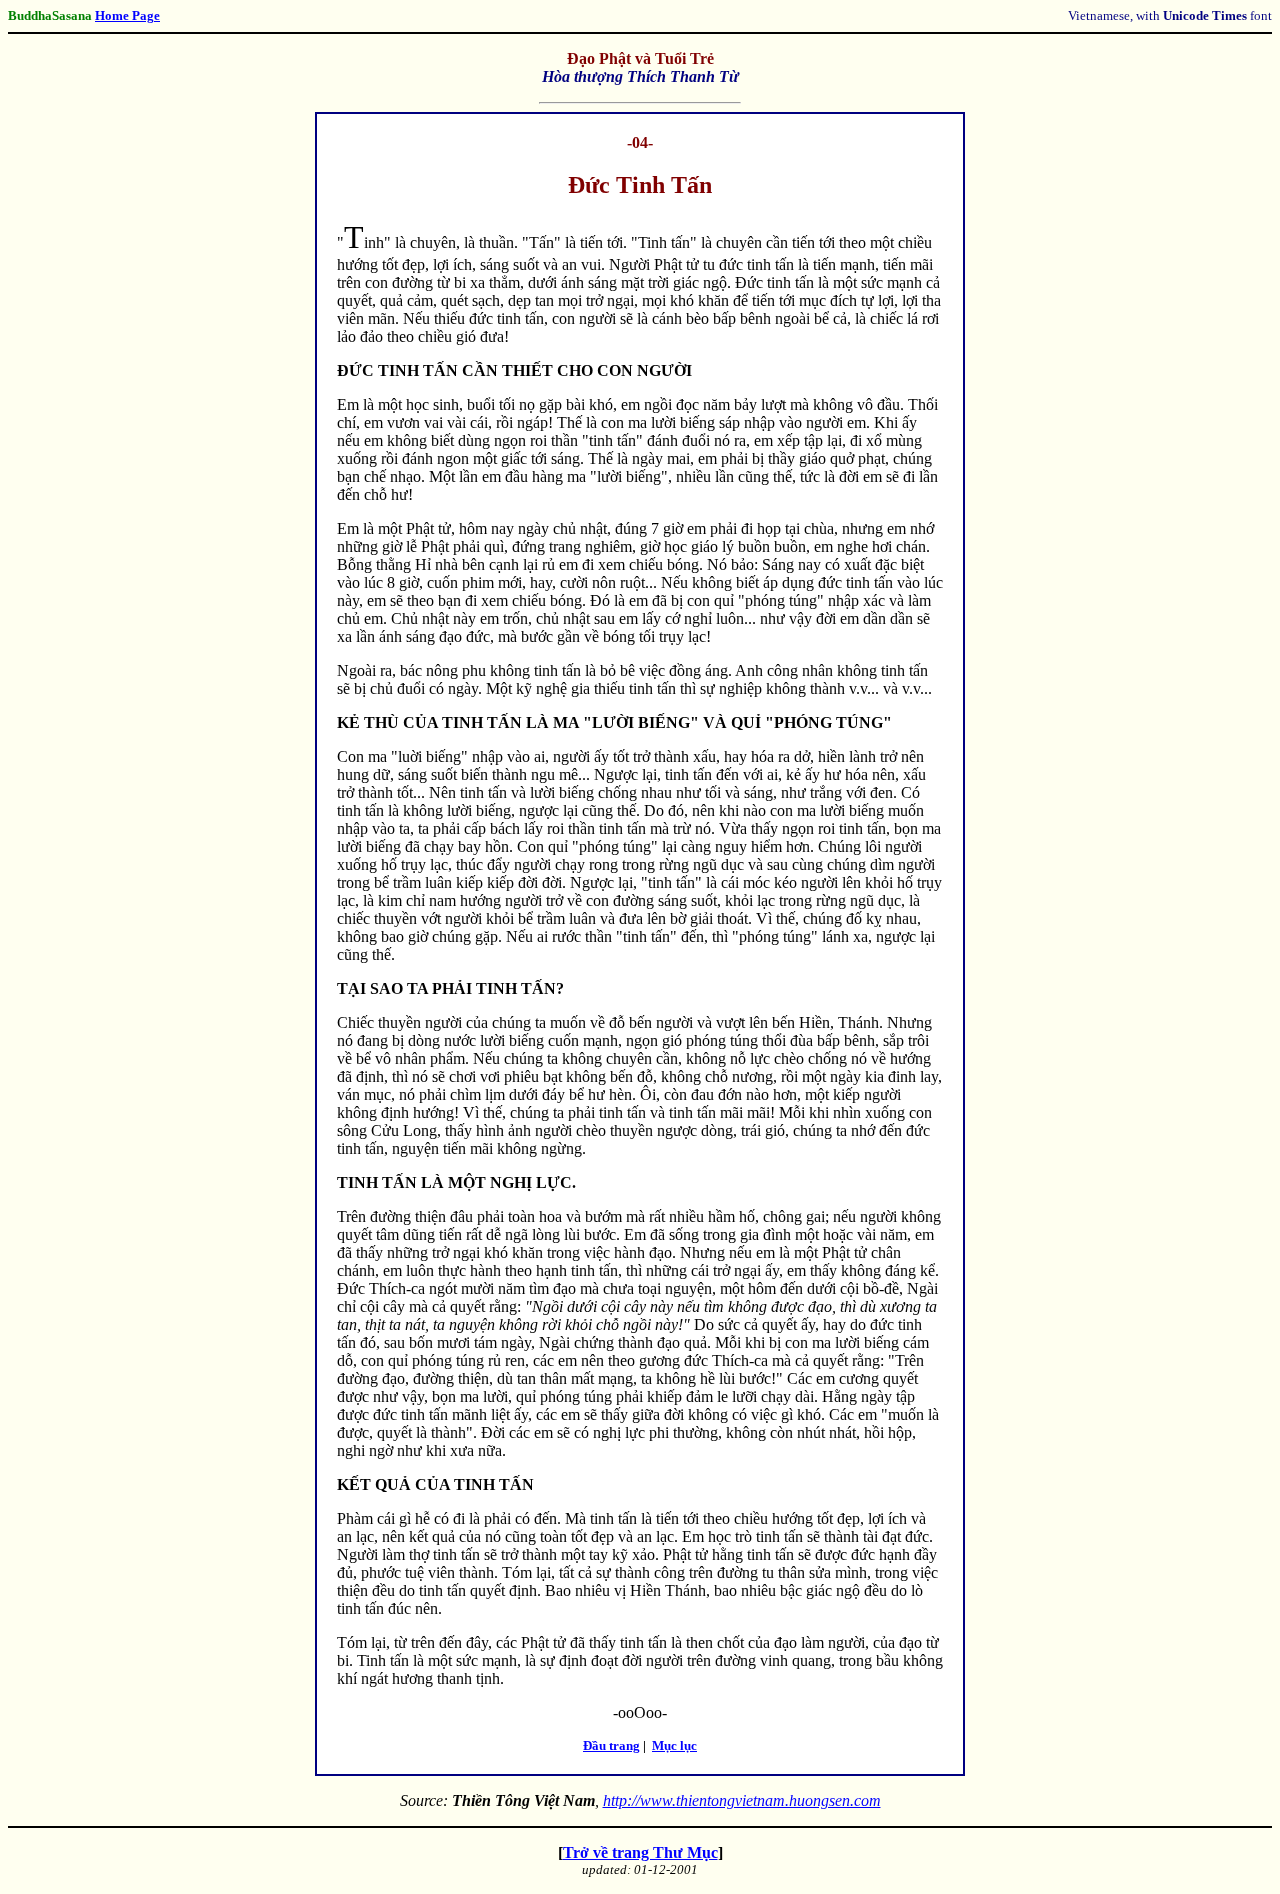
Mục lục (674, 1745)
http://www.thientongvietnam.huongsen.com (742, 1800)
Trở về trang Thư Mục (640, 1852)
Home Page (127, 15)
